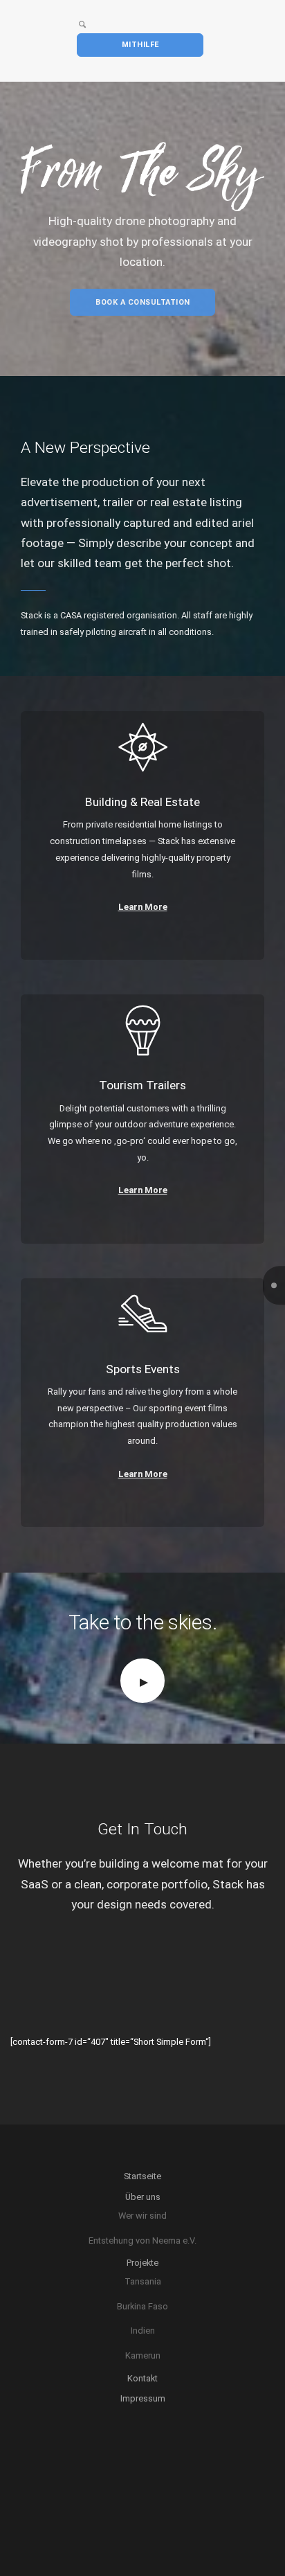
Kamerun (143, 2355)
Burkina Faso (142, 2306)
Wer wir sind (142, 2216)
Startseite (142, 2176)
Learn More (143, 907)
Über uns (143, 2197)
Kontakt (142, 2378)
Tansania (143, 2281)
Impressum (143, 2398)
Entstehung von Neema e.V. (142, 2240)
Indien (143, 2331)
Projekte (142, 2263)
